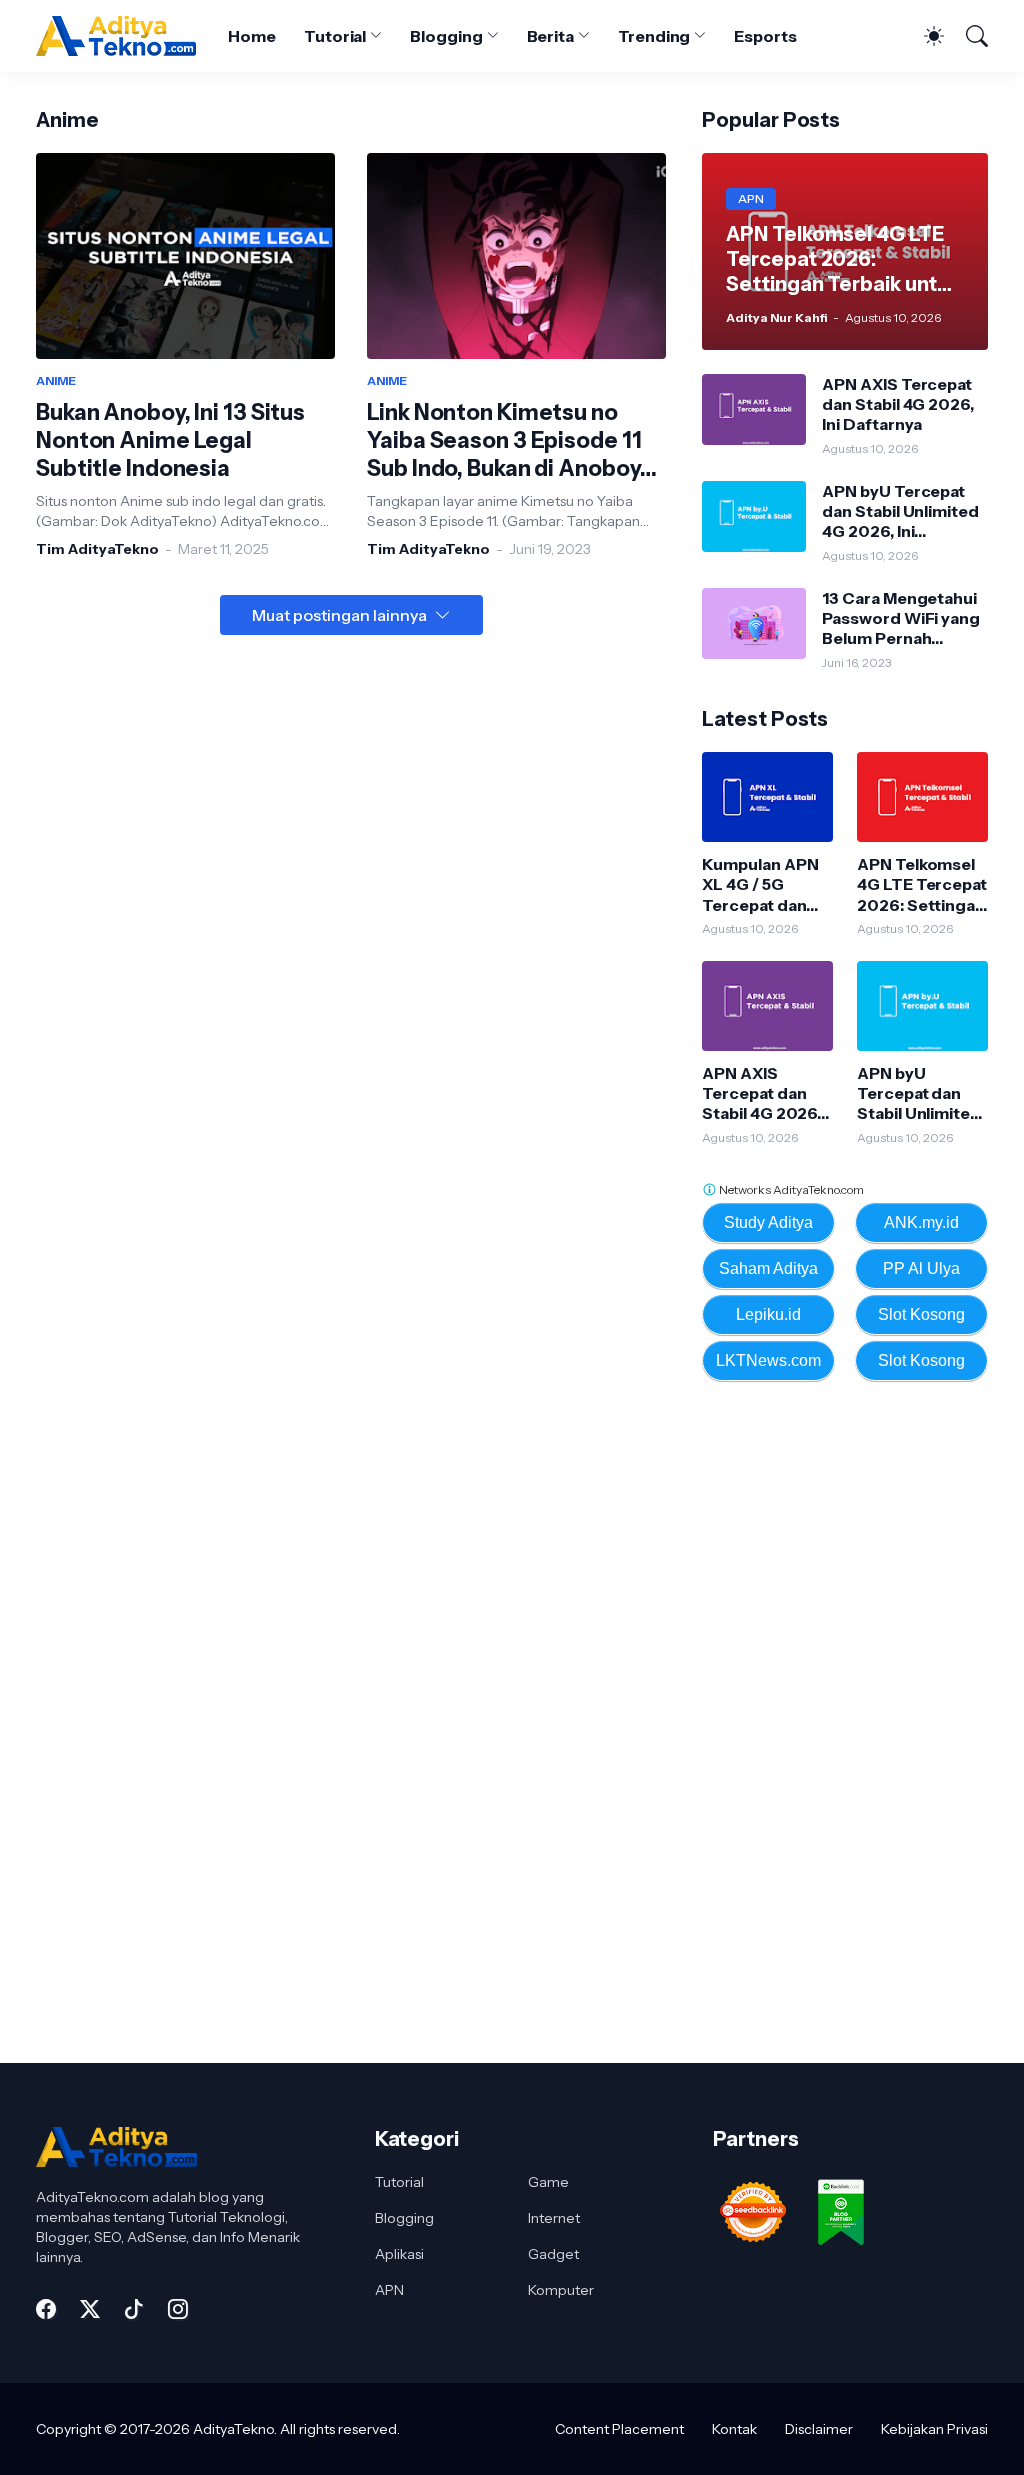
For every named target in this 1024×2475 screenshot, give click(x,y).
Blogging (446, 36)
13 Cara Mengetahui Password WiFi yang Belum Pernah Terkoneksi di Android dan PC (901, 618)
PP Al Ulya (921, 1268)
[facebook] (46, 2309)
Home (252, 36)
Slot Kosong (921, 1314)
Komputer (561, 2290)
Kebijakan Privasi (934, 2429)
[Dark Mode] (924, 36)
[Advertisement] (852, 1722)
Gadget (553, 2254)
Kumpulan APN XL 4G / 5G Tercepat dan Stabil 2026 (760, 884)
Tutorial (335, 36)
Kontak (734, 2429)
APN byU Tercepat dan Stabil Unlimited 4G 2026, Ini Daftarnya (900, 511)
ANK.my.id (921, 1222)
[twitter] (90, 2309)
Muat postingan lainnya (339, 615)
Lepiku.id (768, 1314)
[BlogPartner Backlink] (843, 2252)
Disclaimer (819, 2429)
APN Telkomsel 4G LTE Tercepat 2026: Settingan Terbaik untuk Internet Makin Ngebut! (922, 884)
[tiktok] (134, 2309)
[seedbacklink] (755, 2252)
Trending (654, 36)
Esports (765, 36)
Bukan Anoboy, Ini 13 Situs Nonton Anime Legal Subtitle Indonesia (170, 440)
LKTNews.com (768, 1360)
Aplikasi (399, 2254)
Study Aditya (768, 1222)
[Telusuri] (968, 36)
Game (548, 2182)
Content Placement (619, 2429)
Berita (551, 36)
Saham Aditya (768, 1268)
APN (389, 2290)
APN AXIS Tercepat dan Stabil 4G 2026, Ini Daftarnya (897, 404)
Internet (554, 2218)
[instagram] (178, 2309)
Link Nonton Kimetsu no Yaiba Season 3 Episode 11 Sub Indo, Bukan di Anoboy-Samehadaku (508, 441)
